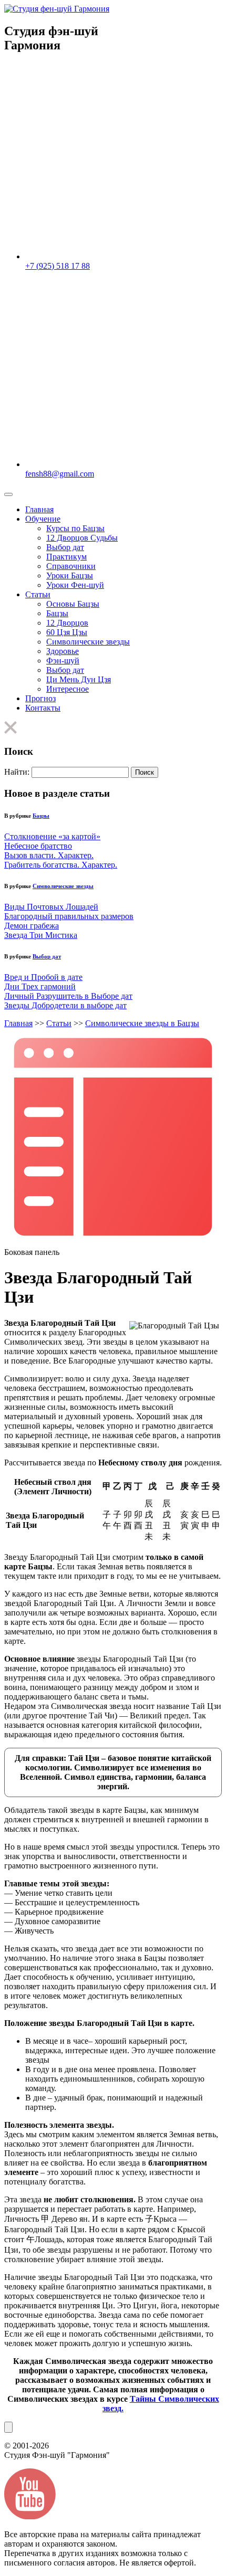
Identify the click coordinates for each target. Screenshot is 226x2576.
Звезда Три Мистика (41, 935)
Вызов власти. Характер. (49, 855)
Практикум (66, 557)
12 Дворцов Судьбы (82, 538)
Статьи (38, 594)
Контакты (43, 708)
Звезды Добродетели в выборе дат (65, 1005)
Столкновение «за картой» (52, 836)
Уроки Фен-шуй (75, 585)
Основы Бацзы (73, 604)
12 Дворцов (67, 623)
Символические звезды (88, 642)
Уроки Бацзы (70, 576)
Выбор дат (65, 547)
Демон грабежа (32, 926)
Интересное (68, 689)
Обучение (43, 519)
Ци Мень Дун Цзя (79, 679)
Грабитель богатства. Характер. (61, 865)
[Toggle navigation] (8, 494)
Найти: (17, 772)
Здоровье (63, 651)
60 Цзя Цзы (67, 632)
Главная (39, 509)
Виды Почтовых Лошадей (51, 907)
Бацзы (57, 613)
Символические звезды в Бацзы (142, 1023)
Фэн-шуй (63, 661)
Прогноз (40, 698)
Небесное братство (38, 846)
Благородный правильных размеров (69, 916)
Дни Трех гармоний (40, 986)
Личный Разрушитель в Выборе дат (68, 996)
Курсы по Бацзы (75, 528)
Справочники (71, 566)
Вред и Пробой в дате (43, 977)
